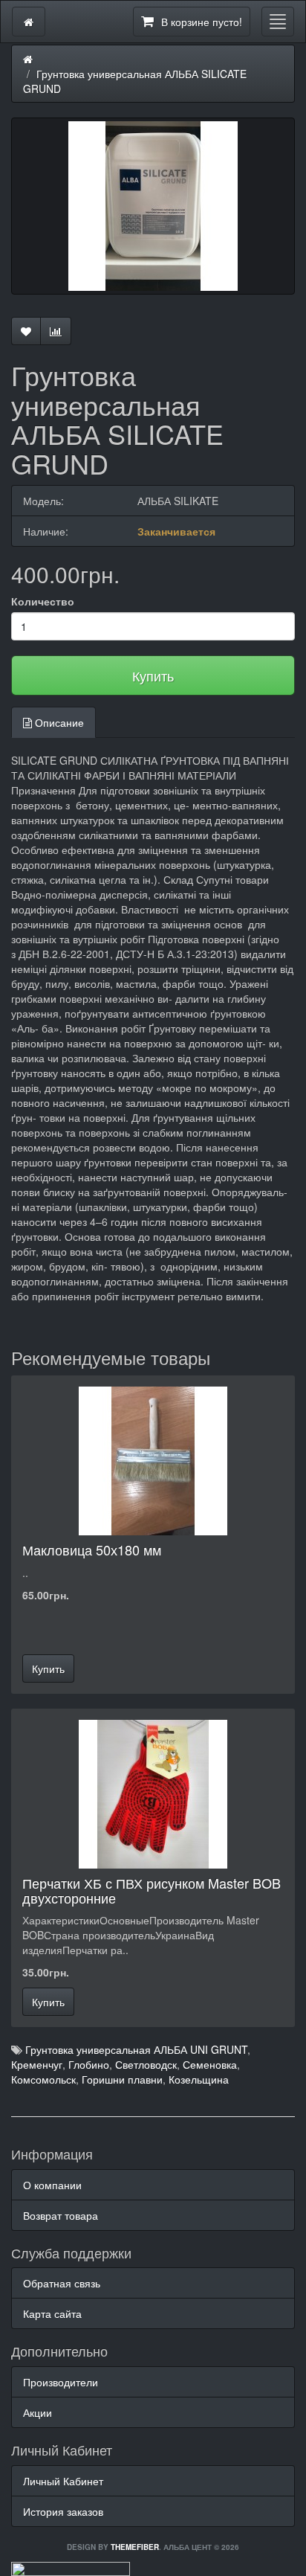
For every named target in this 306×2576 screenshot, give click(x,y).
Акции (38, 2412)
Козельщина (199, 2079)
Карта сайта (52, 2313)
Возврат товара (61, 2215)
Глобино (89, 2064)
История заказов (63, 2511)
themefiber (135, 2547)
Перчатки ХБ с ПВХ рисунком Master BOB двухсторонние (152, 1890)
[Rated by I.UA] (71, 2567)
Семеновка (210, 2064)
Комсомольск (43, 2079)
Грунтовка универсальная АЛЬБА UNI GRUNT (136, 2049)
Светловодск (146, 2064)
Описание (58, 722)
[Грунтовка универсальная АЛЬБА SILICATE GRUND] (153, 206)
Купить (153, 675)
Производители (61, 2382)
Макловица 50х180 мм (92, 1549)
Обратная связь (62, 2283)
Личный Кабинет (63, 2481)
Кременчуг (37, 2064)
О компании (52, 2185)
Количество (43, 601)
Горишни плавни (122, 2079)
